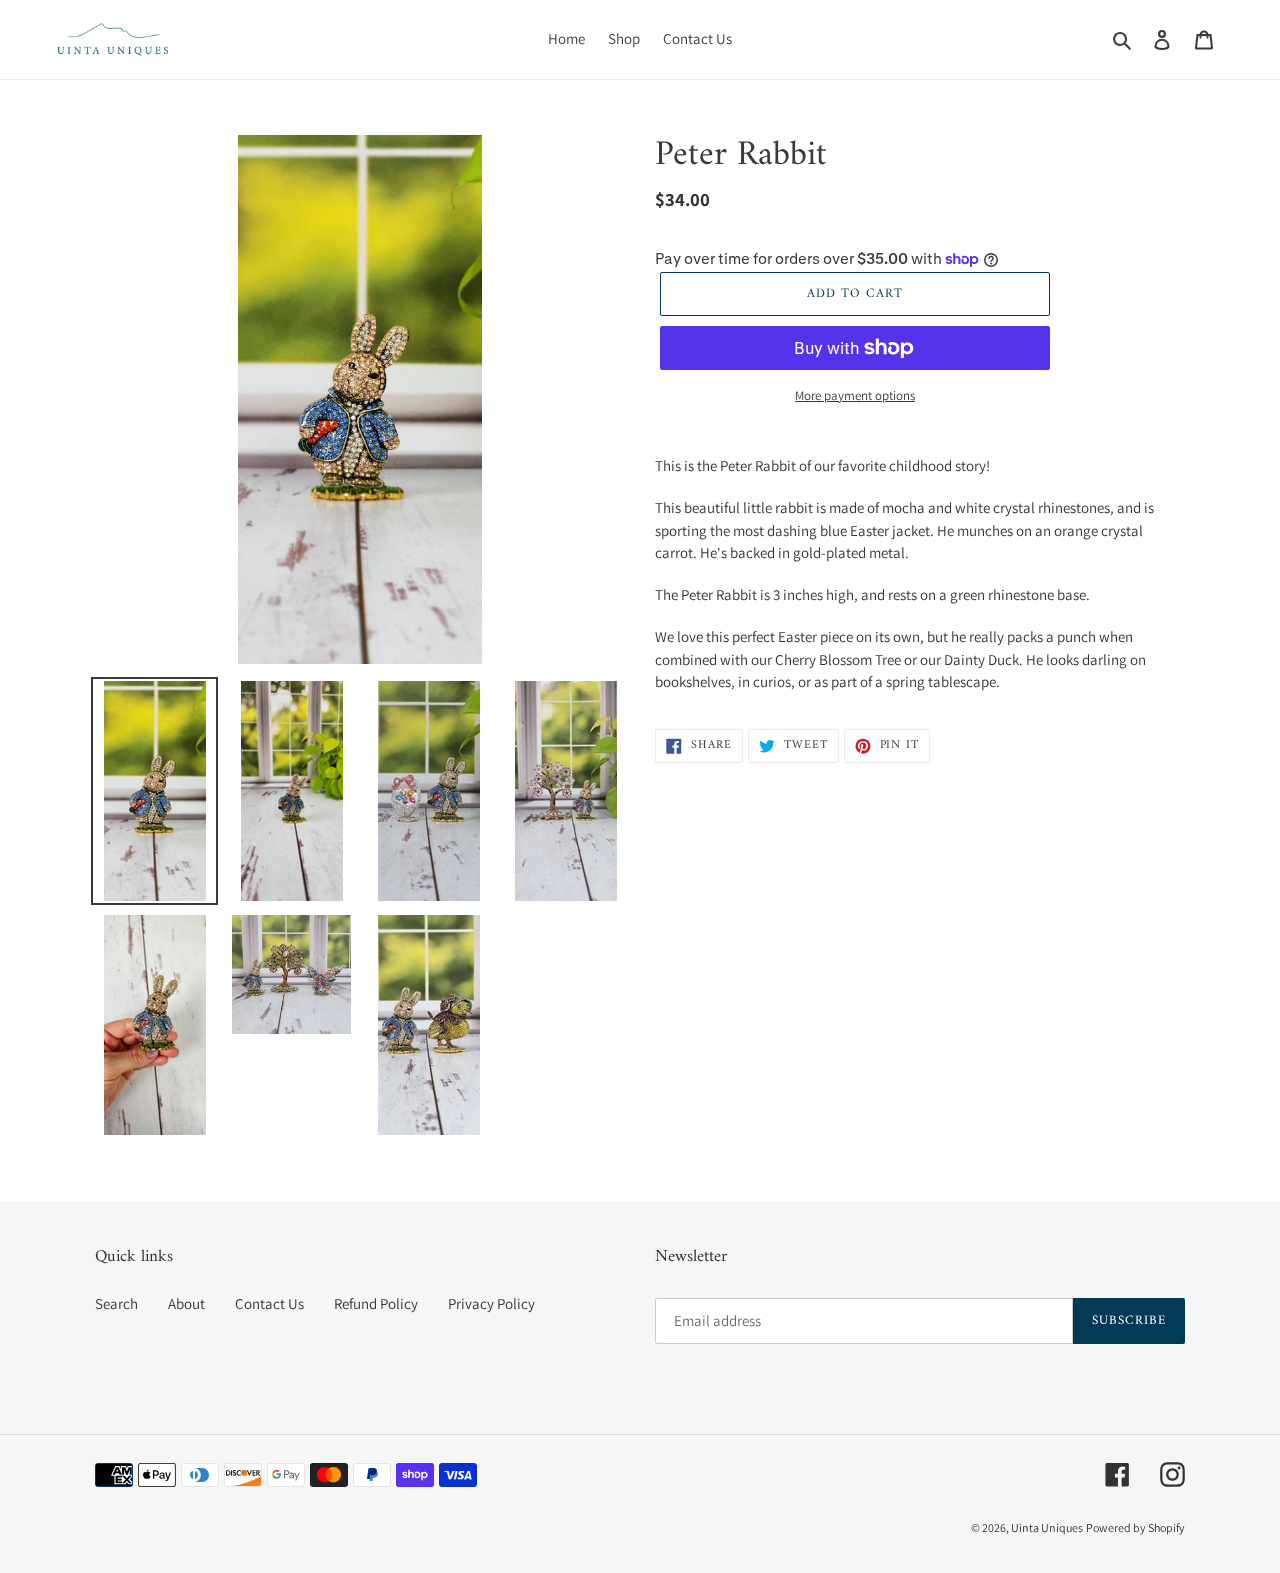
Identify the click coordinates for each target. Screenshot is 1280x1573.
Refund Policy (376, 1303)
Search (116, 1303)
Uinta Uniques (1047, 1527)
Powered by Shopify (1135, 1527)
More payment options (855, 395)
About (186, 1303)
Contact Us (269, 1303)
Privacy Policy (491, 1303)
